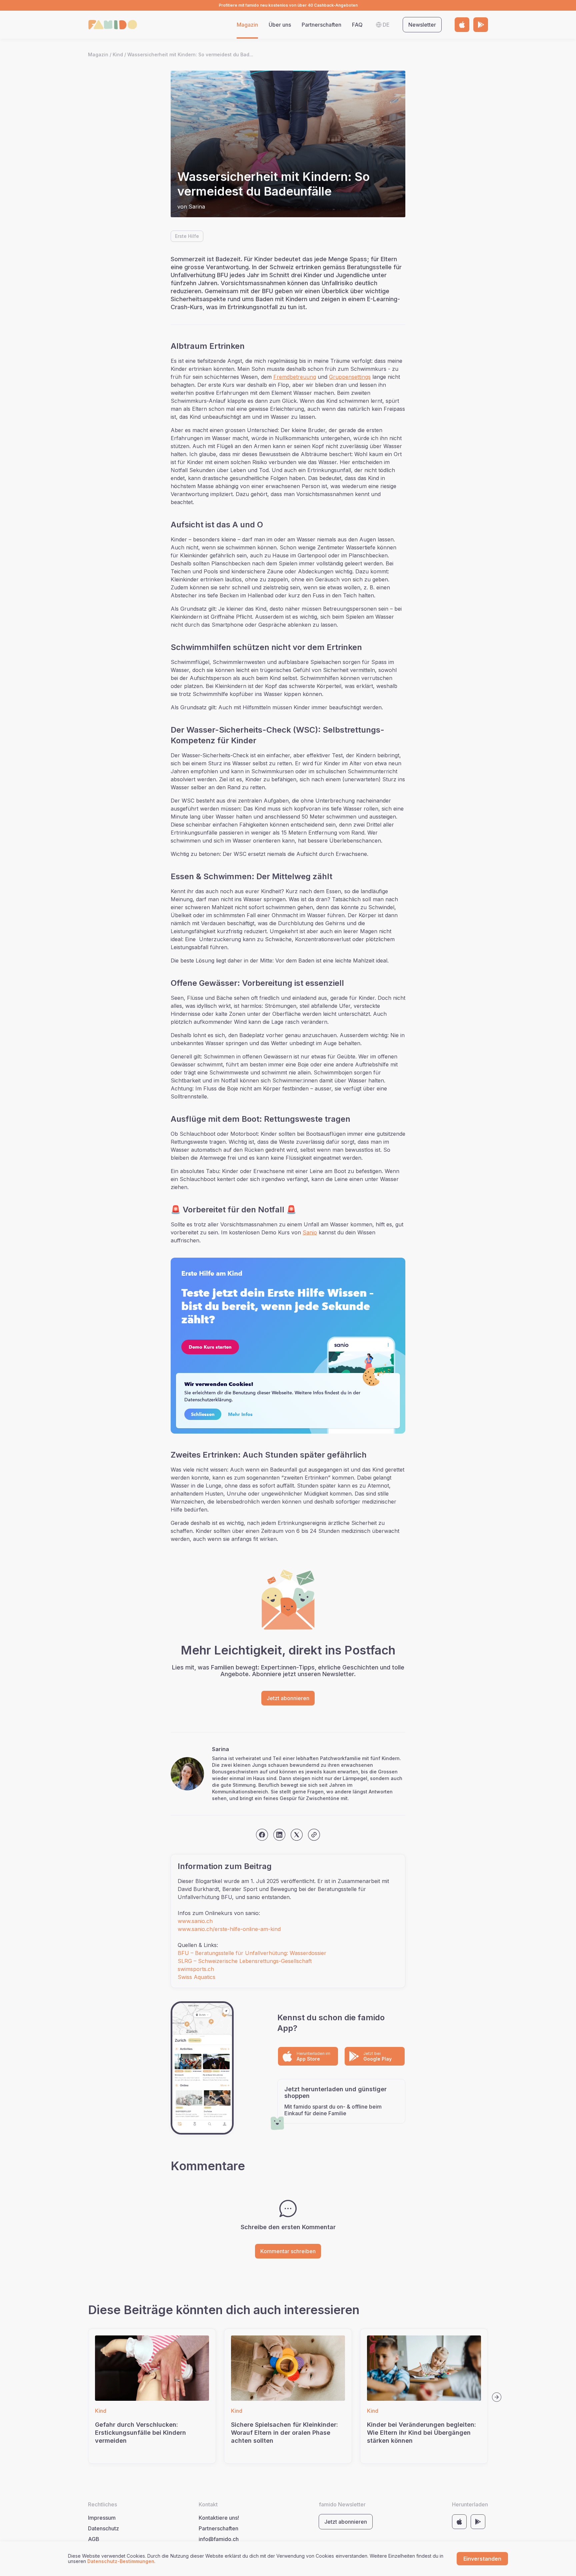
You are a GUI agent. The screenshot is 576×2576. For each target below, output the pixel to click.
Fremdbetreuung (295, 377)
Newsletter (422, 25)
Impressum (102, 2518)
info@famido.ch (219, 2539)
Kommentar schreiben (288, 2251)
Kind (118, 55)
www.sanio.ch (195, 1921)
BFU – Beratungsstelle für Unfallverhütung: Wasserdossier (252, 1953)
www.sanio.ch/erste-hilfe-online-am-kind (229, 1929)
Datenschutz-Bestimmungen (121, 2561)
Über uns (280, 25)
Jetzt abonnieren (288, 1698)
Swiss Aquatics (196, 1977)
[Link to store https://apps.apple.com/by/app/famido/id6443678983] (462, 25)
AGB (94, 2539)
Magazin (247, 25)
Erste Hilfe (187, 236)
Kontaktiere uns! (219, 2518)
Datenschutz (103, 2528)
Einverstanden (482, 2559)
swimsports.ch (196, 1969)
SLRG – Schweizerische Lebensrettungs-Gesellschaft (245, 1961)
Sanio (310, 1232)
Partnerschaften (321, 25)
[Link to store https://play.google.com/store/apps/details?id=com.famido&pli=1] (481, 25)
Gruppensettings (350, 377)
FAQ (357, 25)
